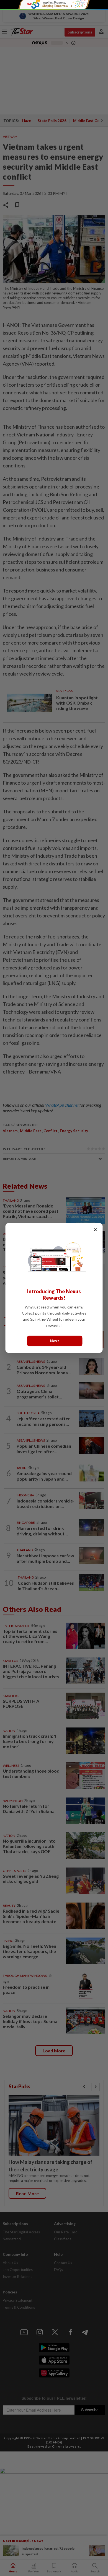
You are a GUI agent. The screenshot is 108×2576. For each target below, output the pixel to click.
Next (55, 1341)
